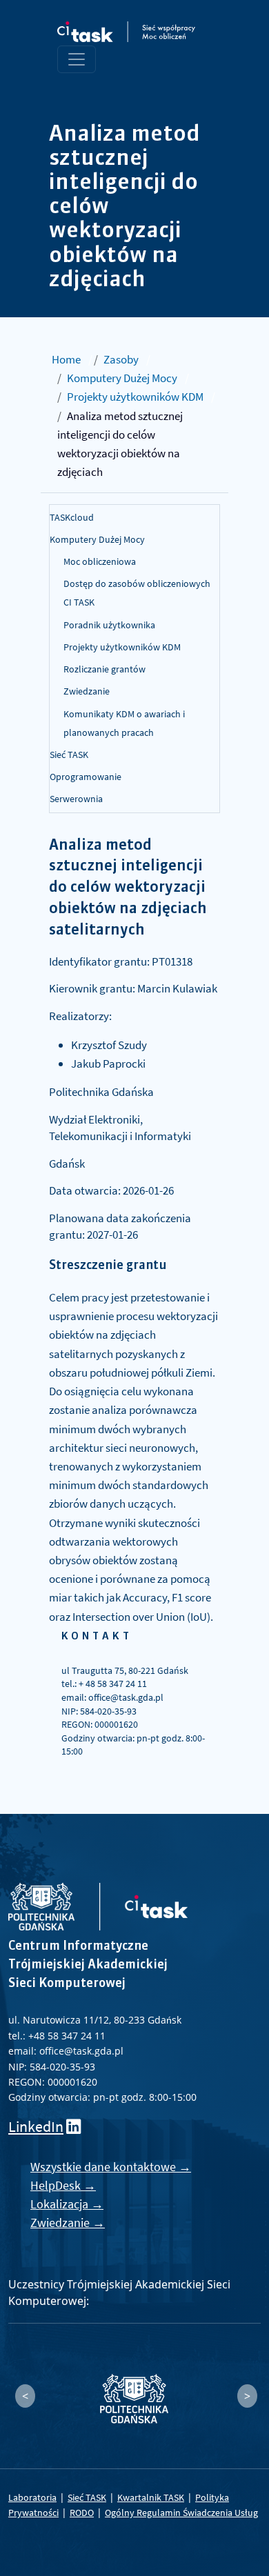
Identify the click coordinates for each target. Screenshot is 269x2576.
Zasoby (121, 359)
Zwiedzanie (87, 691)
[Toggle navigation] (77, 59)
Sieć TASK (69, 755)
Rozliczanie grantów (104, 669)
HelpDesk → (63, 2185)
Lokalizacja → (67, 2204)
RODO (82, 2513)
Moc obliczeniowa (100, 561)
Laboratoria (32, 2497)
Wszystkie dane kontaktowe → (111, 2167)
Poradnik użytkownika (109, 625)
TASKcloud (72, 517)
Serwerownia (76, 799)
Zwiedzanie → (68, 2223)
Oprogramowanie (86, 777)
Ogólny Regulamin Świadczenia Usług (181, 2513)
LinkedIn (36, 2127)
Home (66, 359)
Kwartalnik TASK (151, 2497)
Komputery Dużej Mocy (122, 378)
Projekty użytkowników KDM (135, 397)
